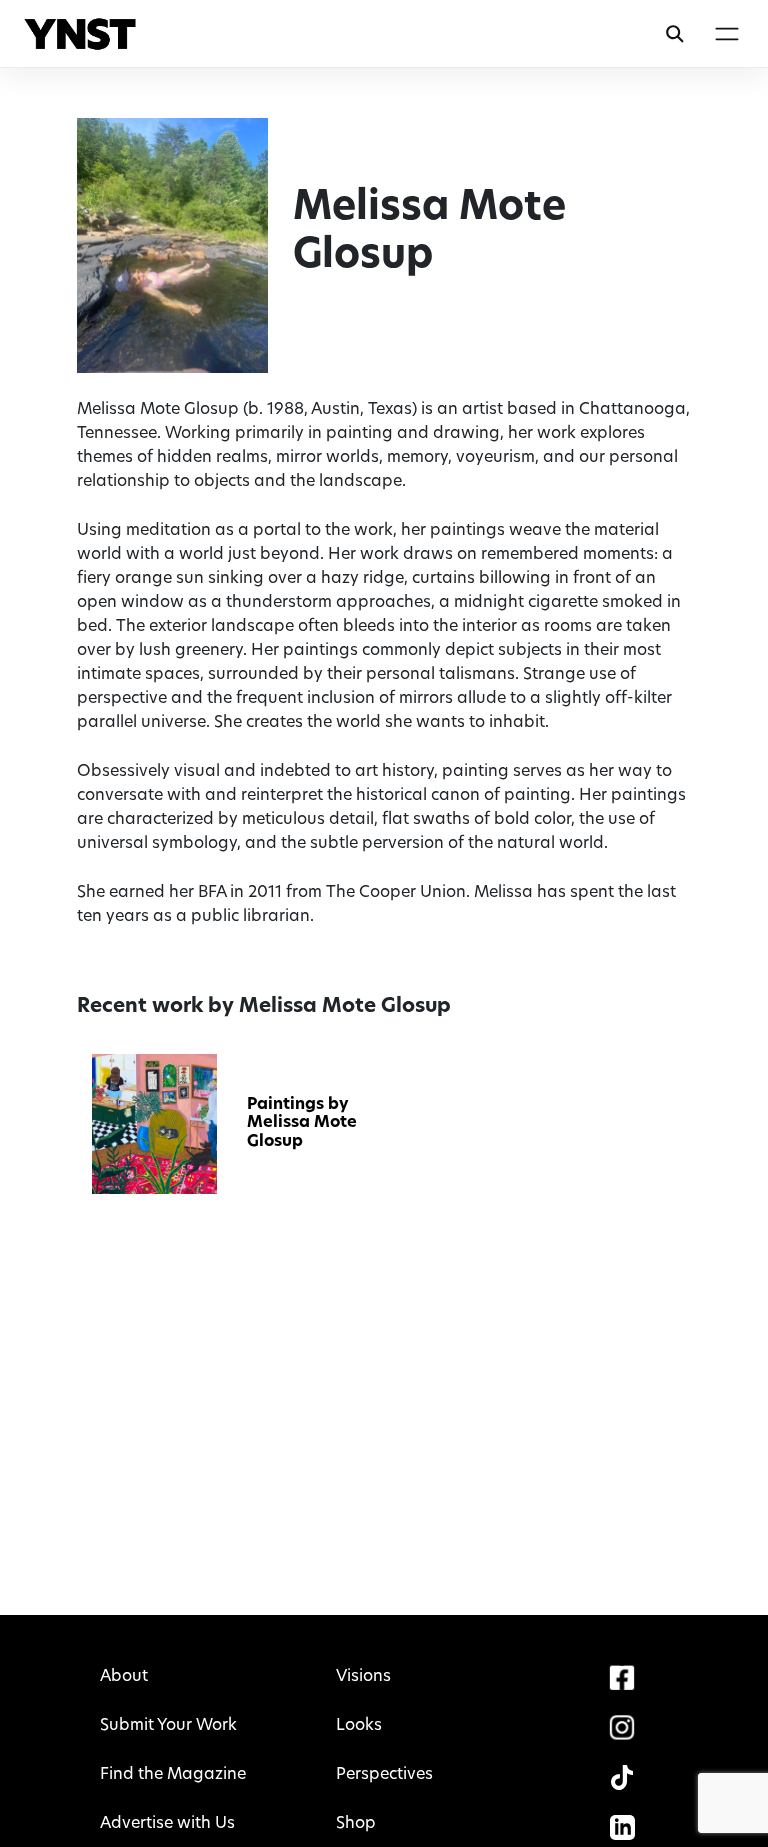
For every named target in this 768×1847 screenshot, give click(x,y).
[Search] (675, 34)
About (124, 1677)
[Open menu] (726, 34)
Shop (356, 1824)
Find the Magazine (173, 1775)
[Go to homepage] (80, 34)
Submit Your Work (168, 1726)
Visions (363, 1677)
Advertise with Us (167, 1824)
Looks (359, 1726)
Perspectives (384, 1775)
